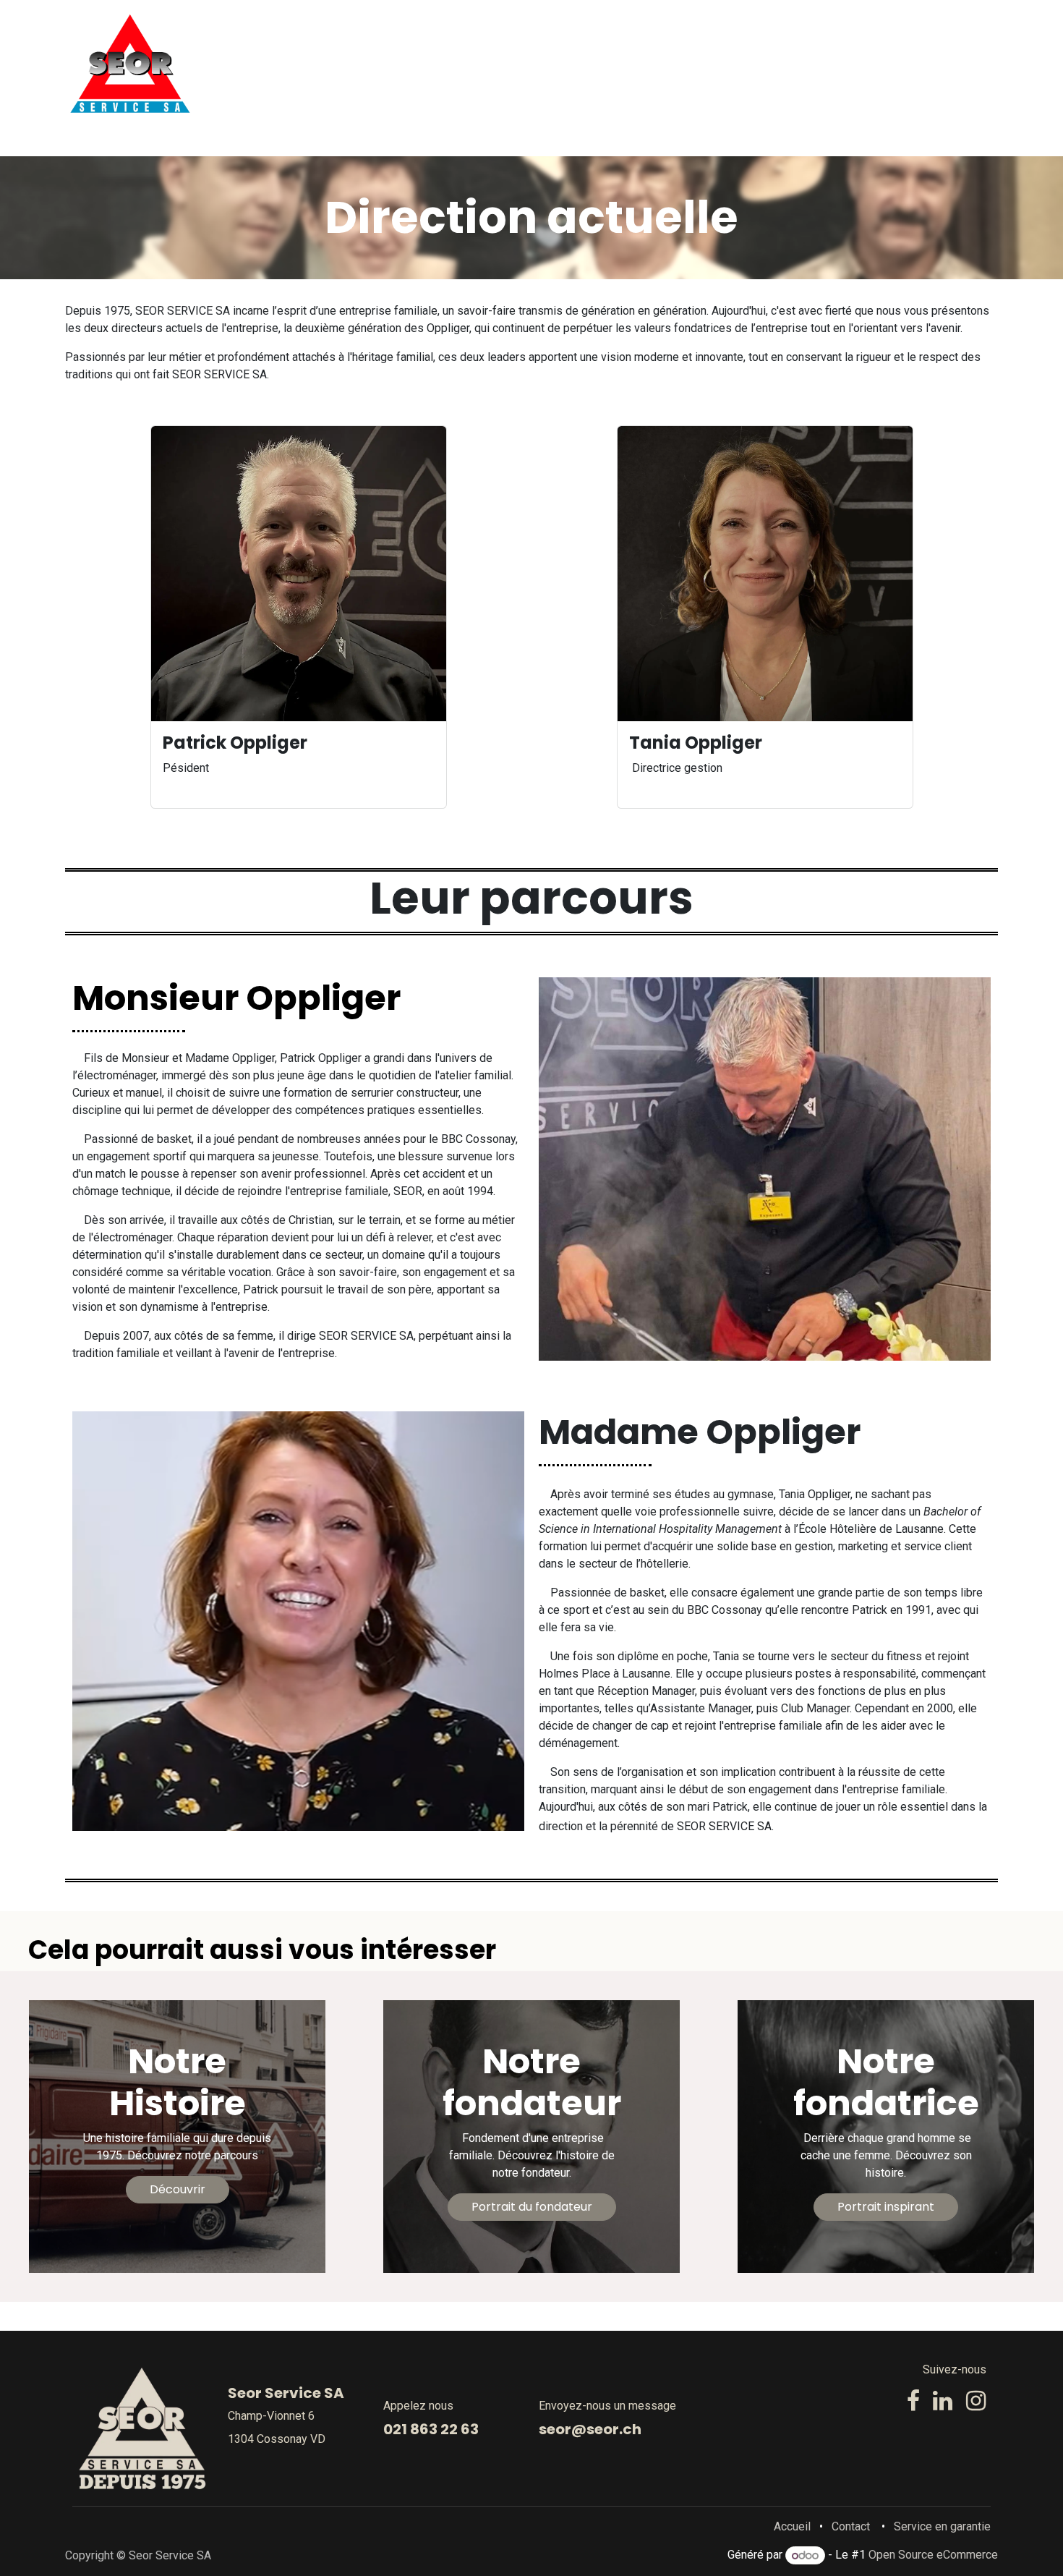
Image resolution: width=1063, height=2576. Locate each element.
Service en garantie (942, 2526)
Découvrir (178, 2189)
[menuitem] (487, 64)
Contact (851, 2526)
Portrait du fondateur (532, 2207)
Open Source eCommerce (933, 2555)
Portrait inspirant (886, 2207)
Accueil (792, 2526)
